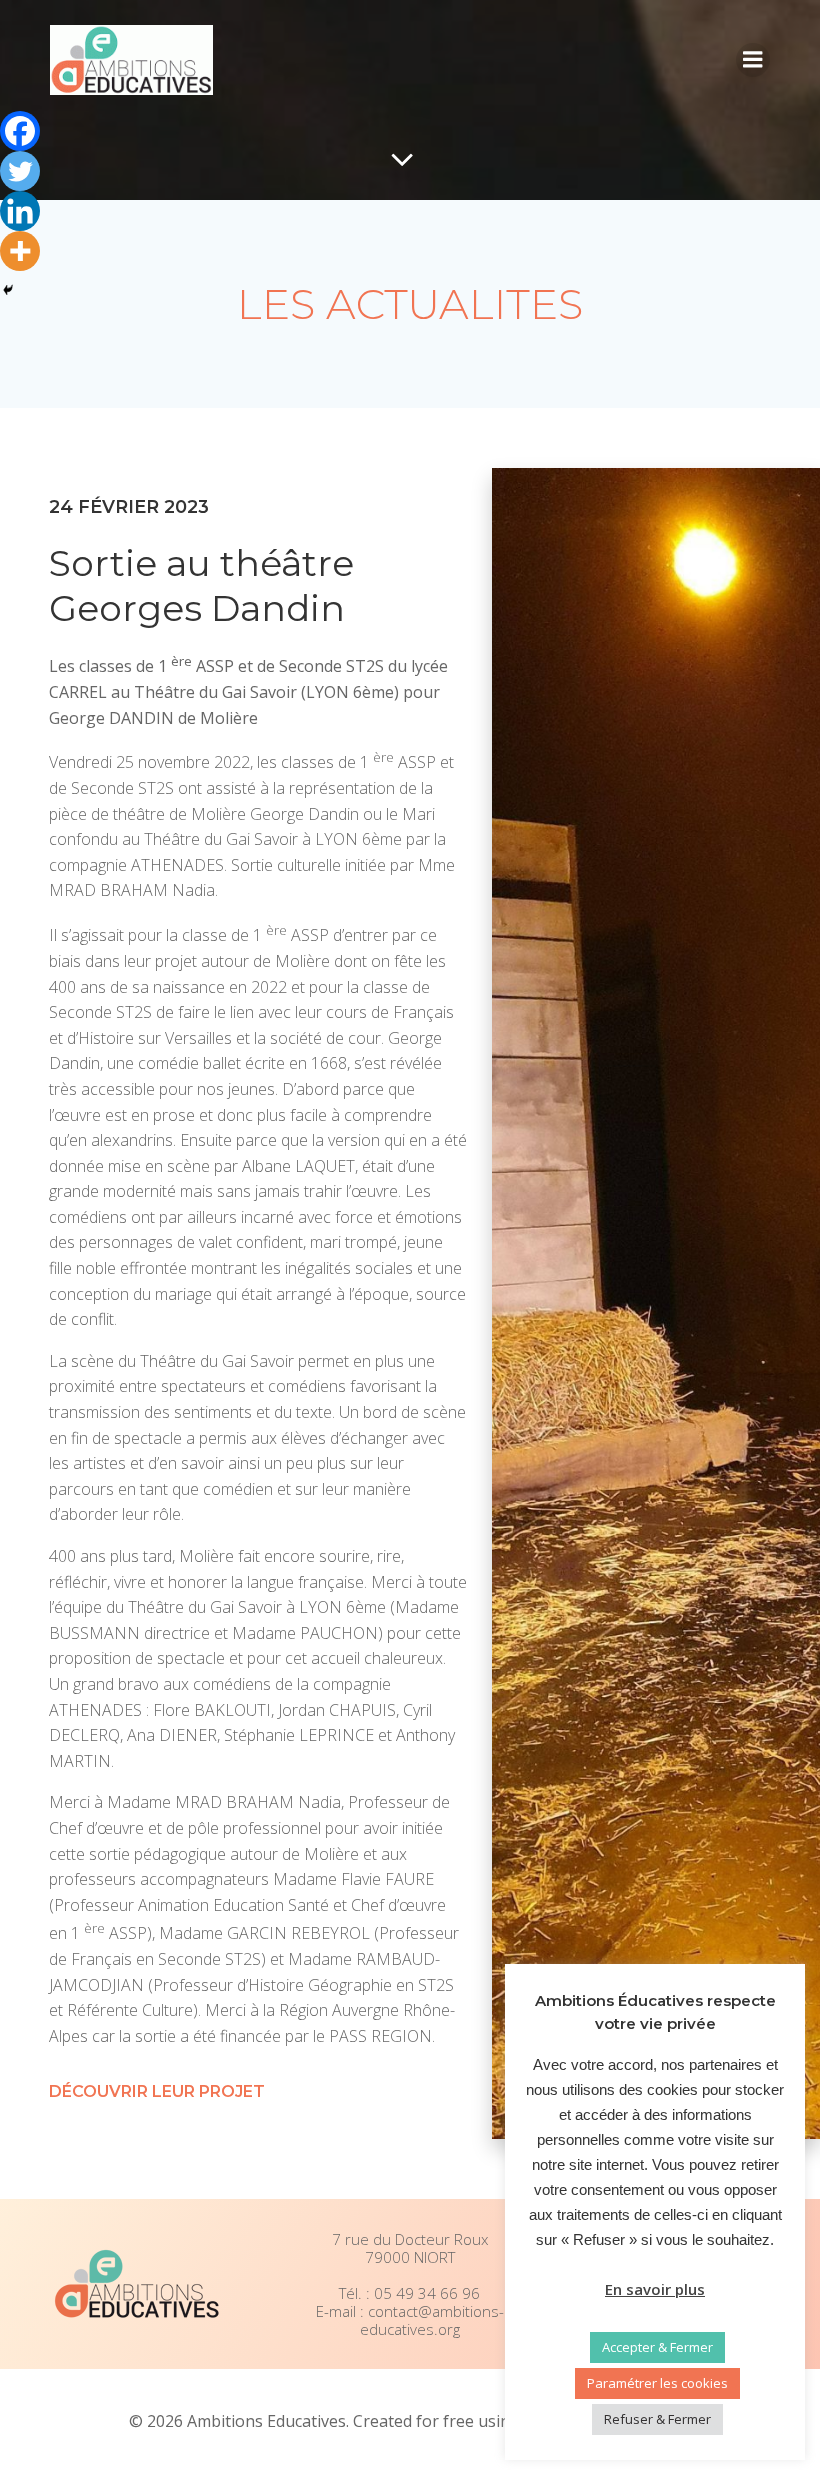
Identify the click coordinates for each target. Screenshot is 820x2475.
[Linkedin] (20, 211)
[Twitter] (20, 171)
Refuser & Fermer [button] (657, 2419)
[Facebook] (20, 131)
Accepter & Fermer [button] (657, 2347)
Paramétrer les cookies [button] (657, 2383)
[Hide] (8, 290)
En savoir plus (655, 2289)
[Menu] (753, 60)
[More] (20, 251)
